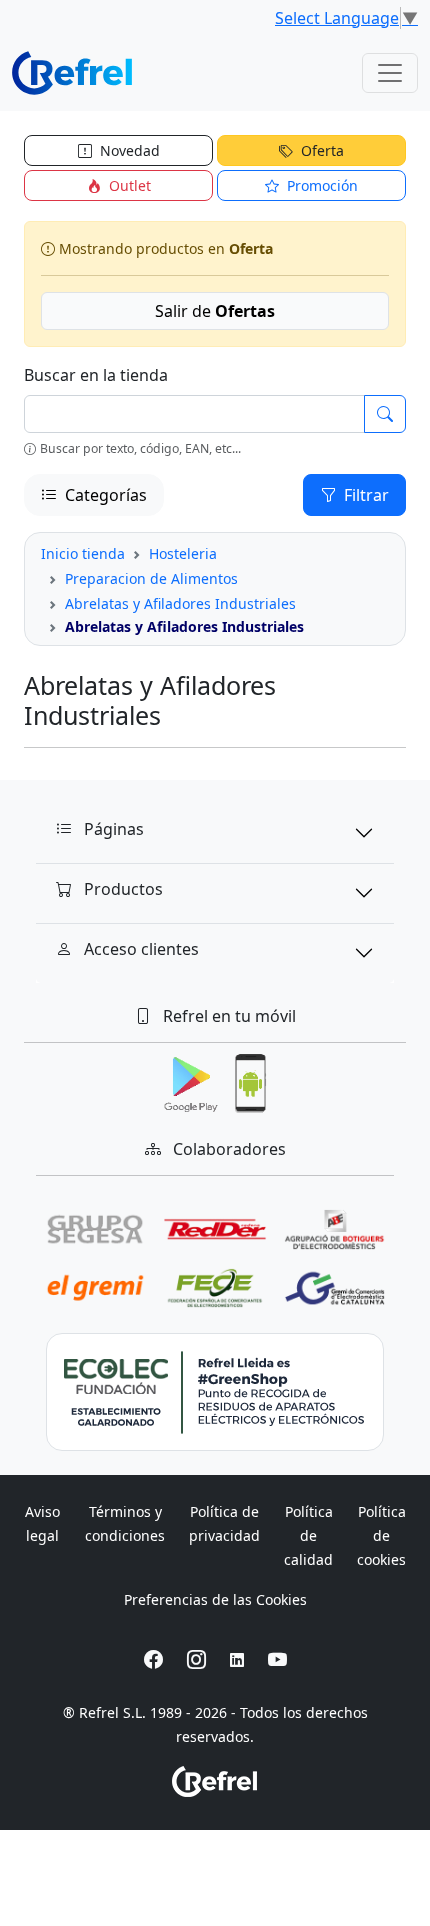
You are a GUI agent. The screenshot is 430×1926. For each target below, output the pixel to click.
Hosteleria (183, 553)
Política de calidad (308, 1535)
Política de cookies (381, 1535)
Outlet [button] (128, 185)
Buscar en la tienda (96, 375)
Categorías (104, 495)
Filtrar (364, 495)
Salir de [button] (215, 311)
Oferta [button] (320, 150)
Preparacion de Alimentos (151, 578)
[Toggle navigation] (390, 73)
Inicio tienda (83, 553)
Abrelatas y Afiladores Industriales (180, 603)
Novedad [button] (128, 150)
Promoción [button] (320, 185)
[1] (385, 414)
